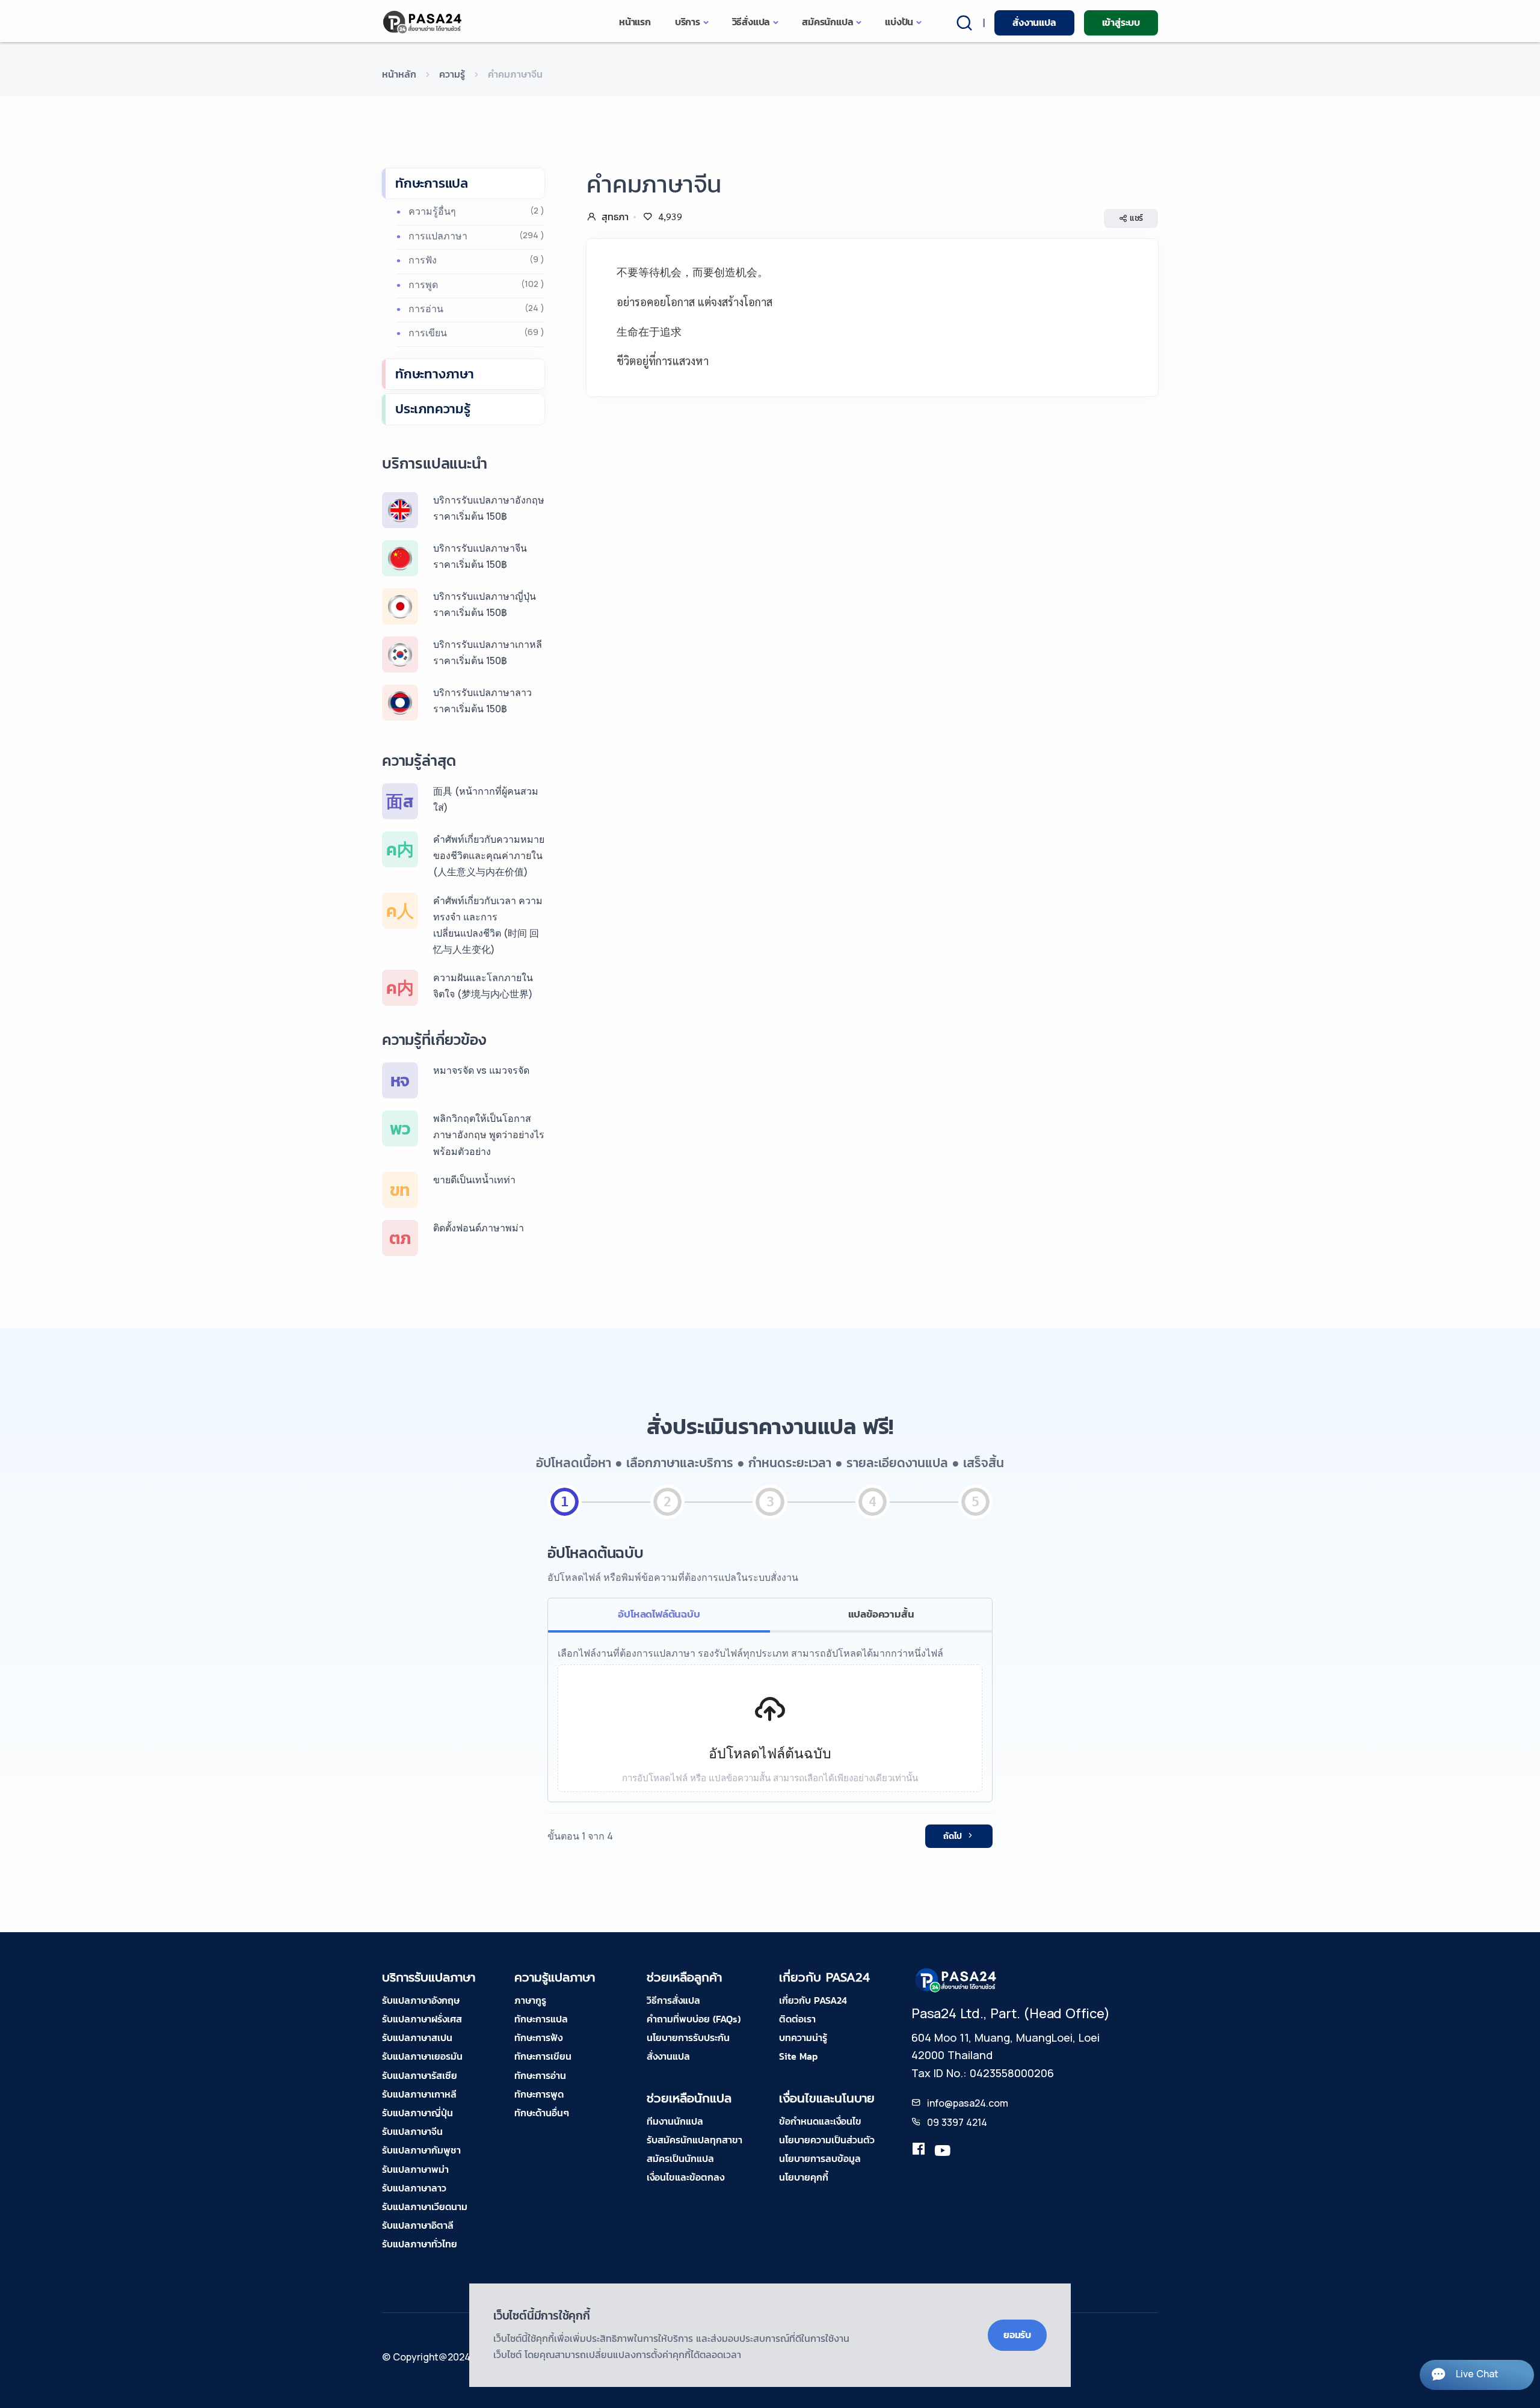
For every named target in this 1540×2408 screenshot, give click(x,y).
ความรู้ (452, 74)
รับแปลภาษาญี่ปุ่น (417, 2113)
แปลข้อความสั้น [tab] (881, 1614)
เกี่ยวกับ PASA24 (813, 2000)
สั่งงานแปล (1034, 22)
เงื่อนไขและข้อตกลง (685, 2177)
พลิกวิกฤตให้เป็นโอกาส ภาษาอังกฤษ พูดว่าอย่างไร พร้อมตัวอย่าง (489, 1135)
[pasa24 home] (423, 22)
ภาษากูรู (530, 2000)
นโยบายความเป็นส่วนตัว (827, 2140)
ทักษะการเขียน (543, 2056)
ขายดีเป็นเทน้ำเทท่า (474, 1180)
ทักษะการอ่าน (540, 2075)
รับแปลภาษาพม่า (415, 2169)
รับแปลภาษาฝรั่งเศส (422, 2019)
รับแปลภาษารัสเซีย (420, 2075)
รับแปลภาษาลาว (414, 2188)
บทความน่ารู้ (803, 2037)
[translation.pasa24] (919, 2151)
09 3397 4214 (957, 2122)
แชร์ (1136, 218)
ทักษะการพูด (539, 2094)
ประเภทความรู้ (433, 409)
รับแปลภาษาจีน (412, 2131)
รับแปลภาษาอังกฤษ (421, 2000)
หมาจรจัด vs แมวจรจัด (481, 1070)
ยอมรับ (1017, 2335)
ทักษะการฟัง (538, 2037)
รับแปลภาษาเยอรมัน (422, 2056)
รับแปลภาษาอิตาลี (418, 2225)
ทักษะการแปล (432, 183)
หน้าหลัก (399, 74)
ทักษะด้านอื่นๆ (542, 2113)
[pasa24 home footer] (956, 1979)
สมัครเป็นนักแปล (680, 2158)
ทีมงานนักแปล (675, 2121)
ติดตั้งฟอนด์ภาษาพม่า (479, 1228)
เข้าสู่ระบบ (1121, 22)
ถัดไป (953, 1836)
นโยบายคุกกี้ (804, 2177)
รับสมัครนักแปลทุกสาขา (695, 2140)
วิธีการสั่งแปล (673, 2000)
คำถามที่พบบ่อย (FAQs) (694, 2019)
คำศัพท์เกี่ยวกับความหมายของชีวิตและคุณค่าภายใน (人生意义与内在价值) (489, 855)
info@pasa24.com (968, 2103)
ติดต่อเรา (797, 2019)
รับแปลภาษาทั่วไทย (420, 2244)
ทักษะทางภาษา (435, 374)
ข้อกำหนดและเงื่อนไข (820, 2121)
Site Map (798, 2056)
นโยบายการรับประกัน (688, 2037)
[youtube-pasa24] (943, 2151)
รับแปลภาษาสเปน (417, 2037)
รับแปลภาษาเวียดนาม (425, 2206)
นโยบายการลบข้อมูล (820, 2158)
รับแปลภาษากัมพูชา (421, 2150)
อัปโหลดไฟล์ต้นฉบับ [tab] (659, 1614)
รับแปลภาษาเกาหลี (419, 2094)
